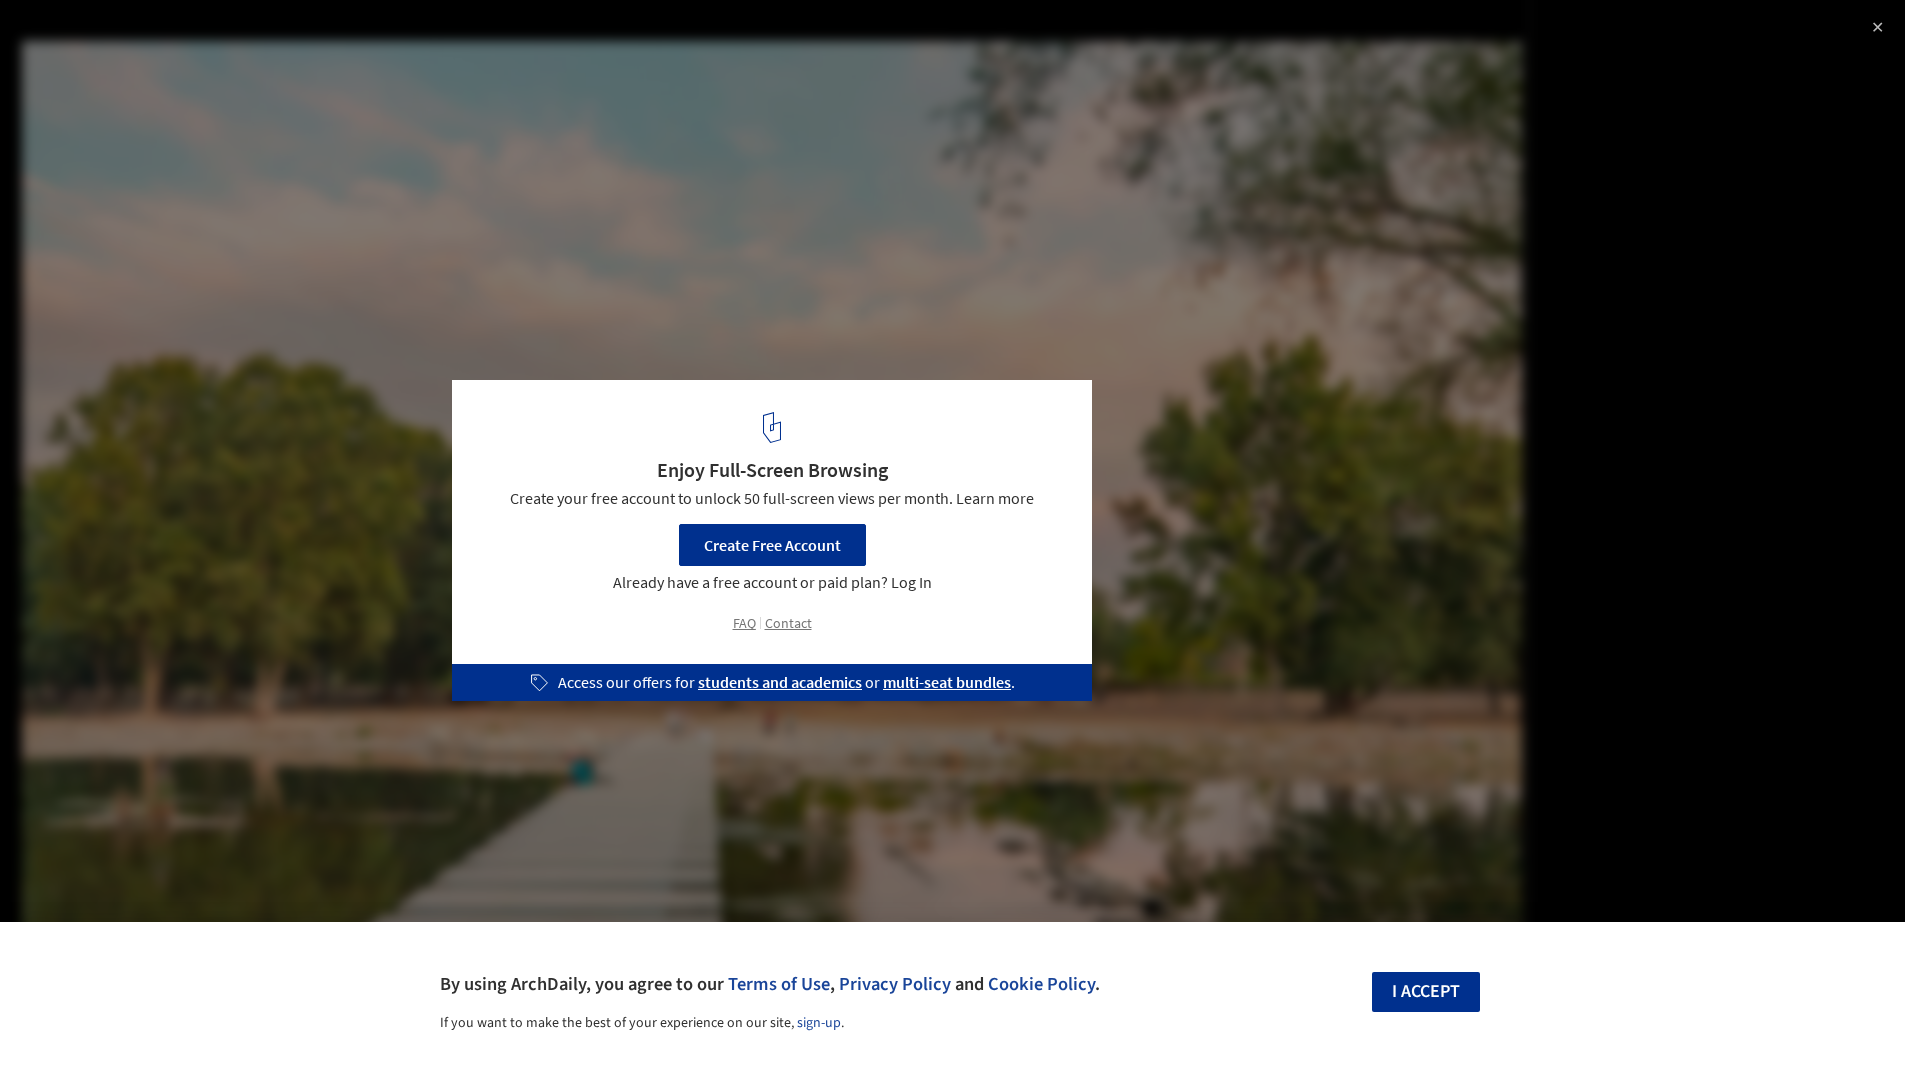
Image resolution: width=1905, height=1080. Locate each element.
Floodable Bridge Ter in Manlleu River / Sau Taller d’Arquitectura (268, 53)
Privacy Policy (895, 984)
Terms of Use (779, 984)
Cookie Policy (1041, 984)
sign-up (819, 1023)
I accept (1426, 991)
